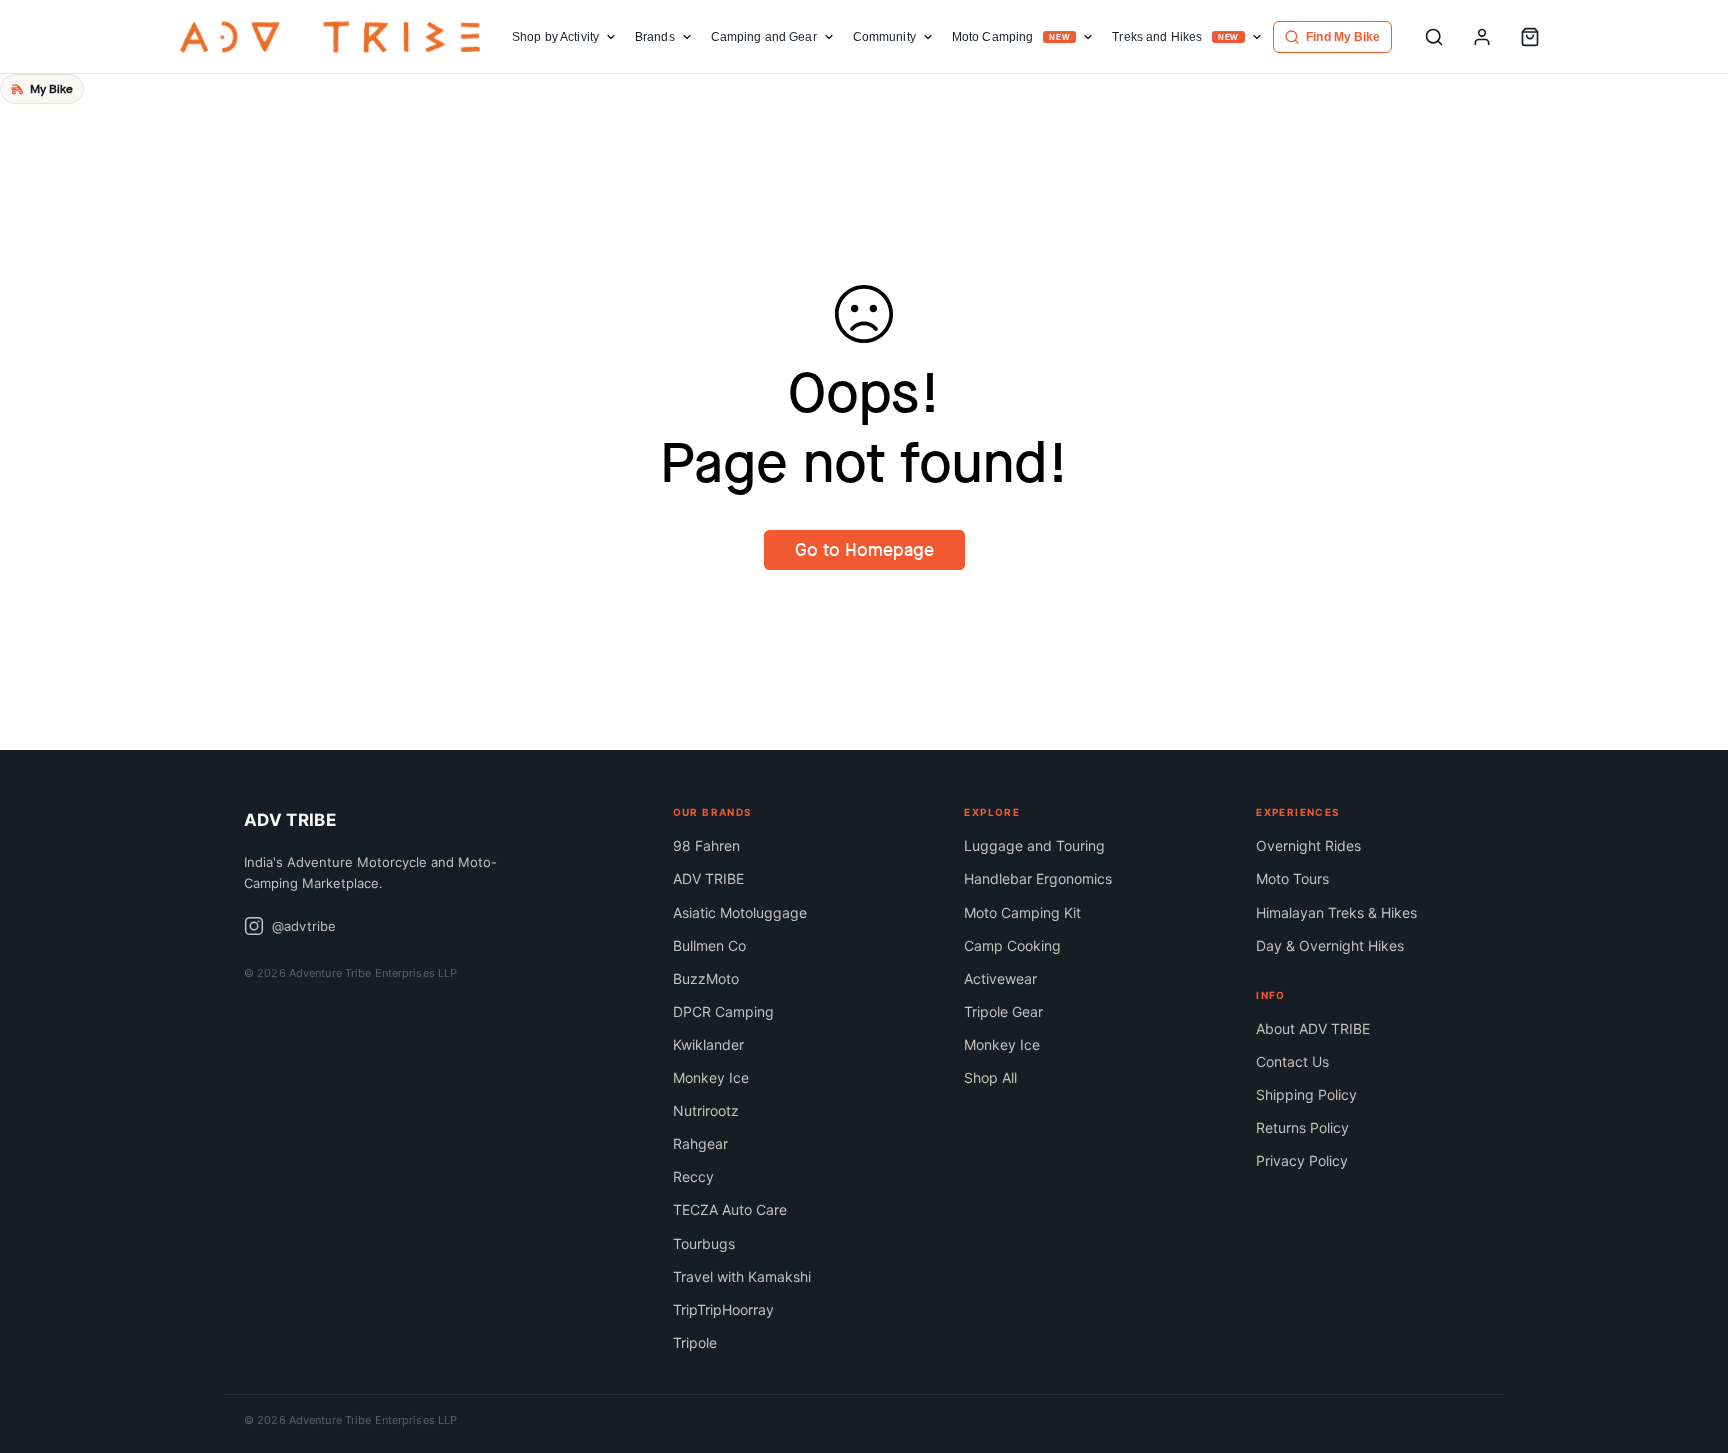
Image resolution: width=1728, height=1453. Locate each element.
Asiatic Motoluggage (740, 912)
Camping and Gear (764, 37)
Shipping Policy (1306, 1094)
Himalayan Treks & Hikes (1336, 912)
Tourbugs (704, 1243)
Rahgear (700, 1143)
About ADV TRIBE (1313, 1028)
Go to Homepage (864, 550)
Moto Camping (1011, 37)
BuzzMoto (706, 978)
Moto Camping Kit (1022, 912)
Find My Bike (1343, 37)
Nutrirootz (706, 1110)
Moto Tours (1292, 878)
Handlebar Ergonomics (1038, 878)
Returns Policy (1302, 1127)
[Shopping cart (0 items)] (1530, 37)
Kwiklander (708, 1044)
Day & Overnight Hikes (1330, 945)
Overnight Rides (1308, 845)
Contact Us (1292, 1061)
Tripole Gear (1003, 1011)
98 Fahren (706, 845)
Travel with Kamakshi (742, 1276)
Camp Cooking (1012, 945)
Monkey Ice (711, 1077)
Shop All (990, 1077)
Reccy (693, 1176)
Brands (655, 37)
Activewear (1000, 978)
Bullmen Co (709, 945)
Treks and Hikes (1175, 37)
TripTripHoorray (723, 1309)
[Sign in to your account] (1482, 37)
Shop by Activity (555, 37)
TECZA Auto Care (730, 1209)
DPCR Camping (723, 1011)
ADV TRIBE (708, 878)
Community (884, 37)
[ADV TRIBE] (330, 37)
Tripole (695, 1342)
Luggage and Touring (1034, 845)
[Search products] (1434, 37)
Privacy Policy (1302, 1160)
